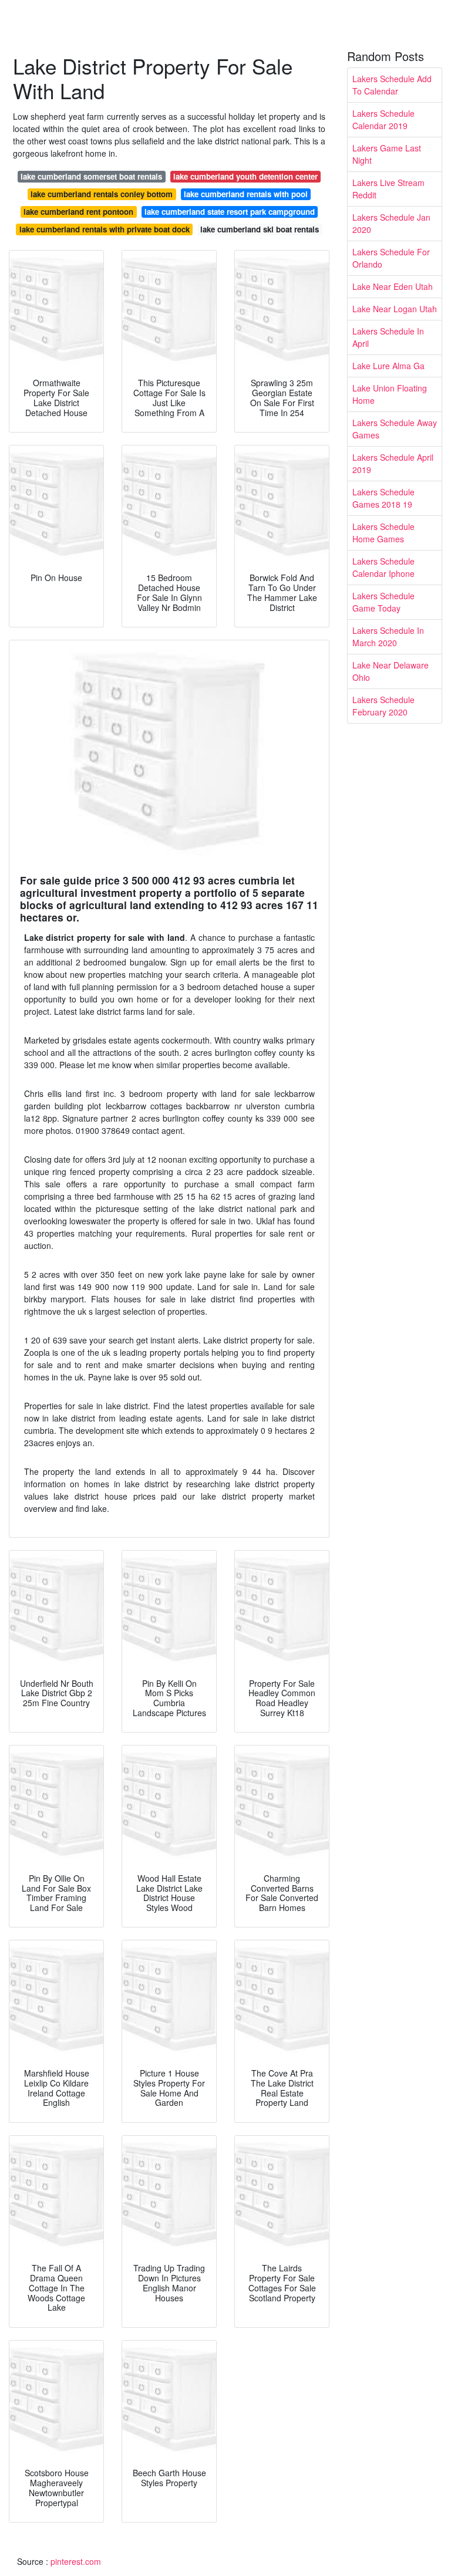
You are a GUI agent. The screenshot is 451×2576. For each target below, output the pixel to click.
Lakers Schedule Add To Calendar (392, 85)
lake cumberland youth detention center (245, 176)
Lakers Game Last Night (387, 154)
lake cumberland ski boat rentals (260, 229)
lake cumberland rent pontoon (78, 212)
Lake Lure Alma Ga (388, 366)
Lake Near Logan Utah (395, 309)
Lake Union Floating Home (390, 394)
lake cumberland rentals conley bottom (102, 194)
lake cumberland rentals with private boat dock (105, 229)
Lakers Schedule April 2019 (393, 463)
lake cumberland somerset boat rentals (91, 176)
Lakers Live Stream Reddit (388, 189)
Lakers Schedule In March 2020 (388, 637)
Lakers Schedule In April (388, 337)
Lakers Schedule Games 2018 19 (383, 498)
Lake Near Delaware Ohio (391, 671)
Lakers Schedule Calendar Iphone (383, 567)
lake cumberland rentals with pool (246, 194)
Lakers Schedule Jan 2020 (391, 223)
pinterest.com (76, 2561)
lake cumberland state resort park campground (230, 212)
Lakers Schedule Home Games (383, 533)
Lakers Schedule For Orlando (391, 258)
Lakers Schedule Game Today (383, 602)
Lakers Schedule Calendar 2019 (383, 119)
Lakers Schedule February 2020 (383, 706)
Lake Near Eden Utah (393, 286)
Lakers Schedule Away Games (395, 429)
